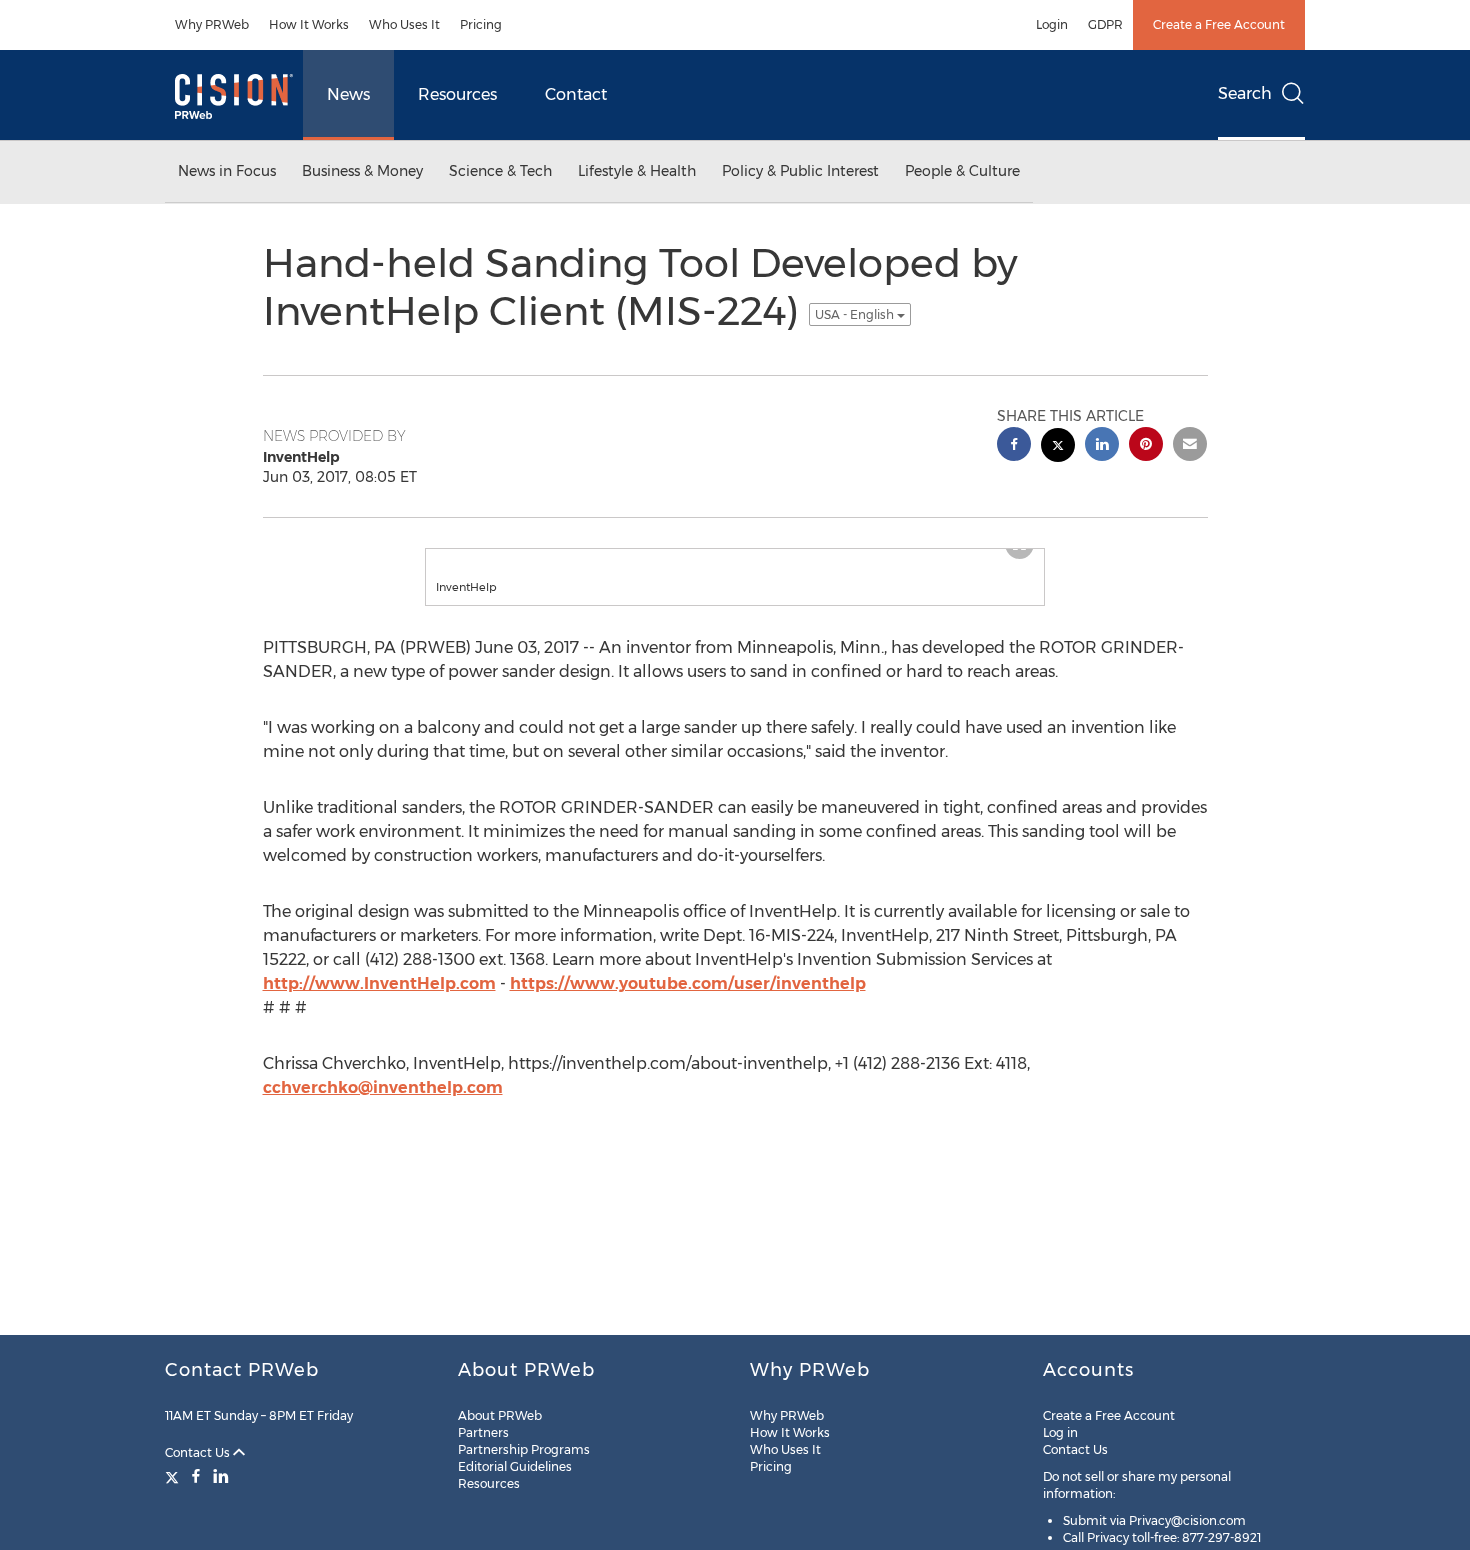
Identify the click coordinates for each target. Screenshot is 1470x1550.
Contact (576, 94)
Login (1052, 24)
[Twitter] (174, 1476)
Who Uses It (404, 24)
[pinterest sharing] (1146, 446)
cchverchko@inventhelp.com (383, 1107)
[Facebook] (196, 1476)
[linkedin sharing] (1102, 446)
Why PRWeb (212, 24)
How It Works (309, 24)
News (348, 94)
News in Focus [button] (227, 171)
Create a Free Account (1219, 24)
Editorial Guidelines (515, 1466)
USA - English (856, 314)
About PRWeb (500, 1415)
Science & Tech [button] (500, 171)
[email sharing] (1190, 446)
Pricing (481, 24)
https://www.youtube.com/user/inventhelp (688, 1003)
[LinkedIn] (221, 1476)
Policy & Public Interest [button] (800, 171)
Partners (483, 1432)
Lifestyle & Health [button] (637, 171)
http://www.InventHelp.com (379, 1003)
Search (1245, 93)
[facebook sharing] (1014, 446)
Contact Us (199, 1452)
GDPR (1105, 24)
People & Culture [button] (962, 171)
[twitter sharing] (1058, 447)
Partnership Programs (524, 1449)
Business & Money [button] (362, 171)
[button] (735, 559)
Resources (457, 94)
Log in (1060, 1432)
